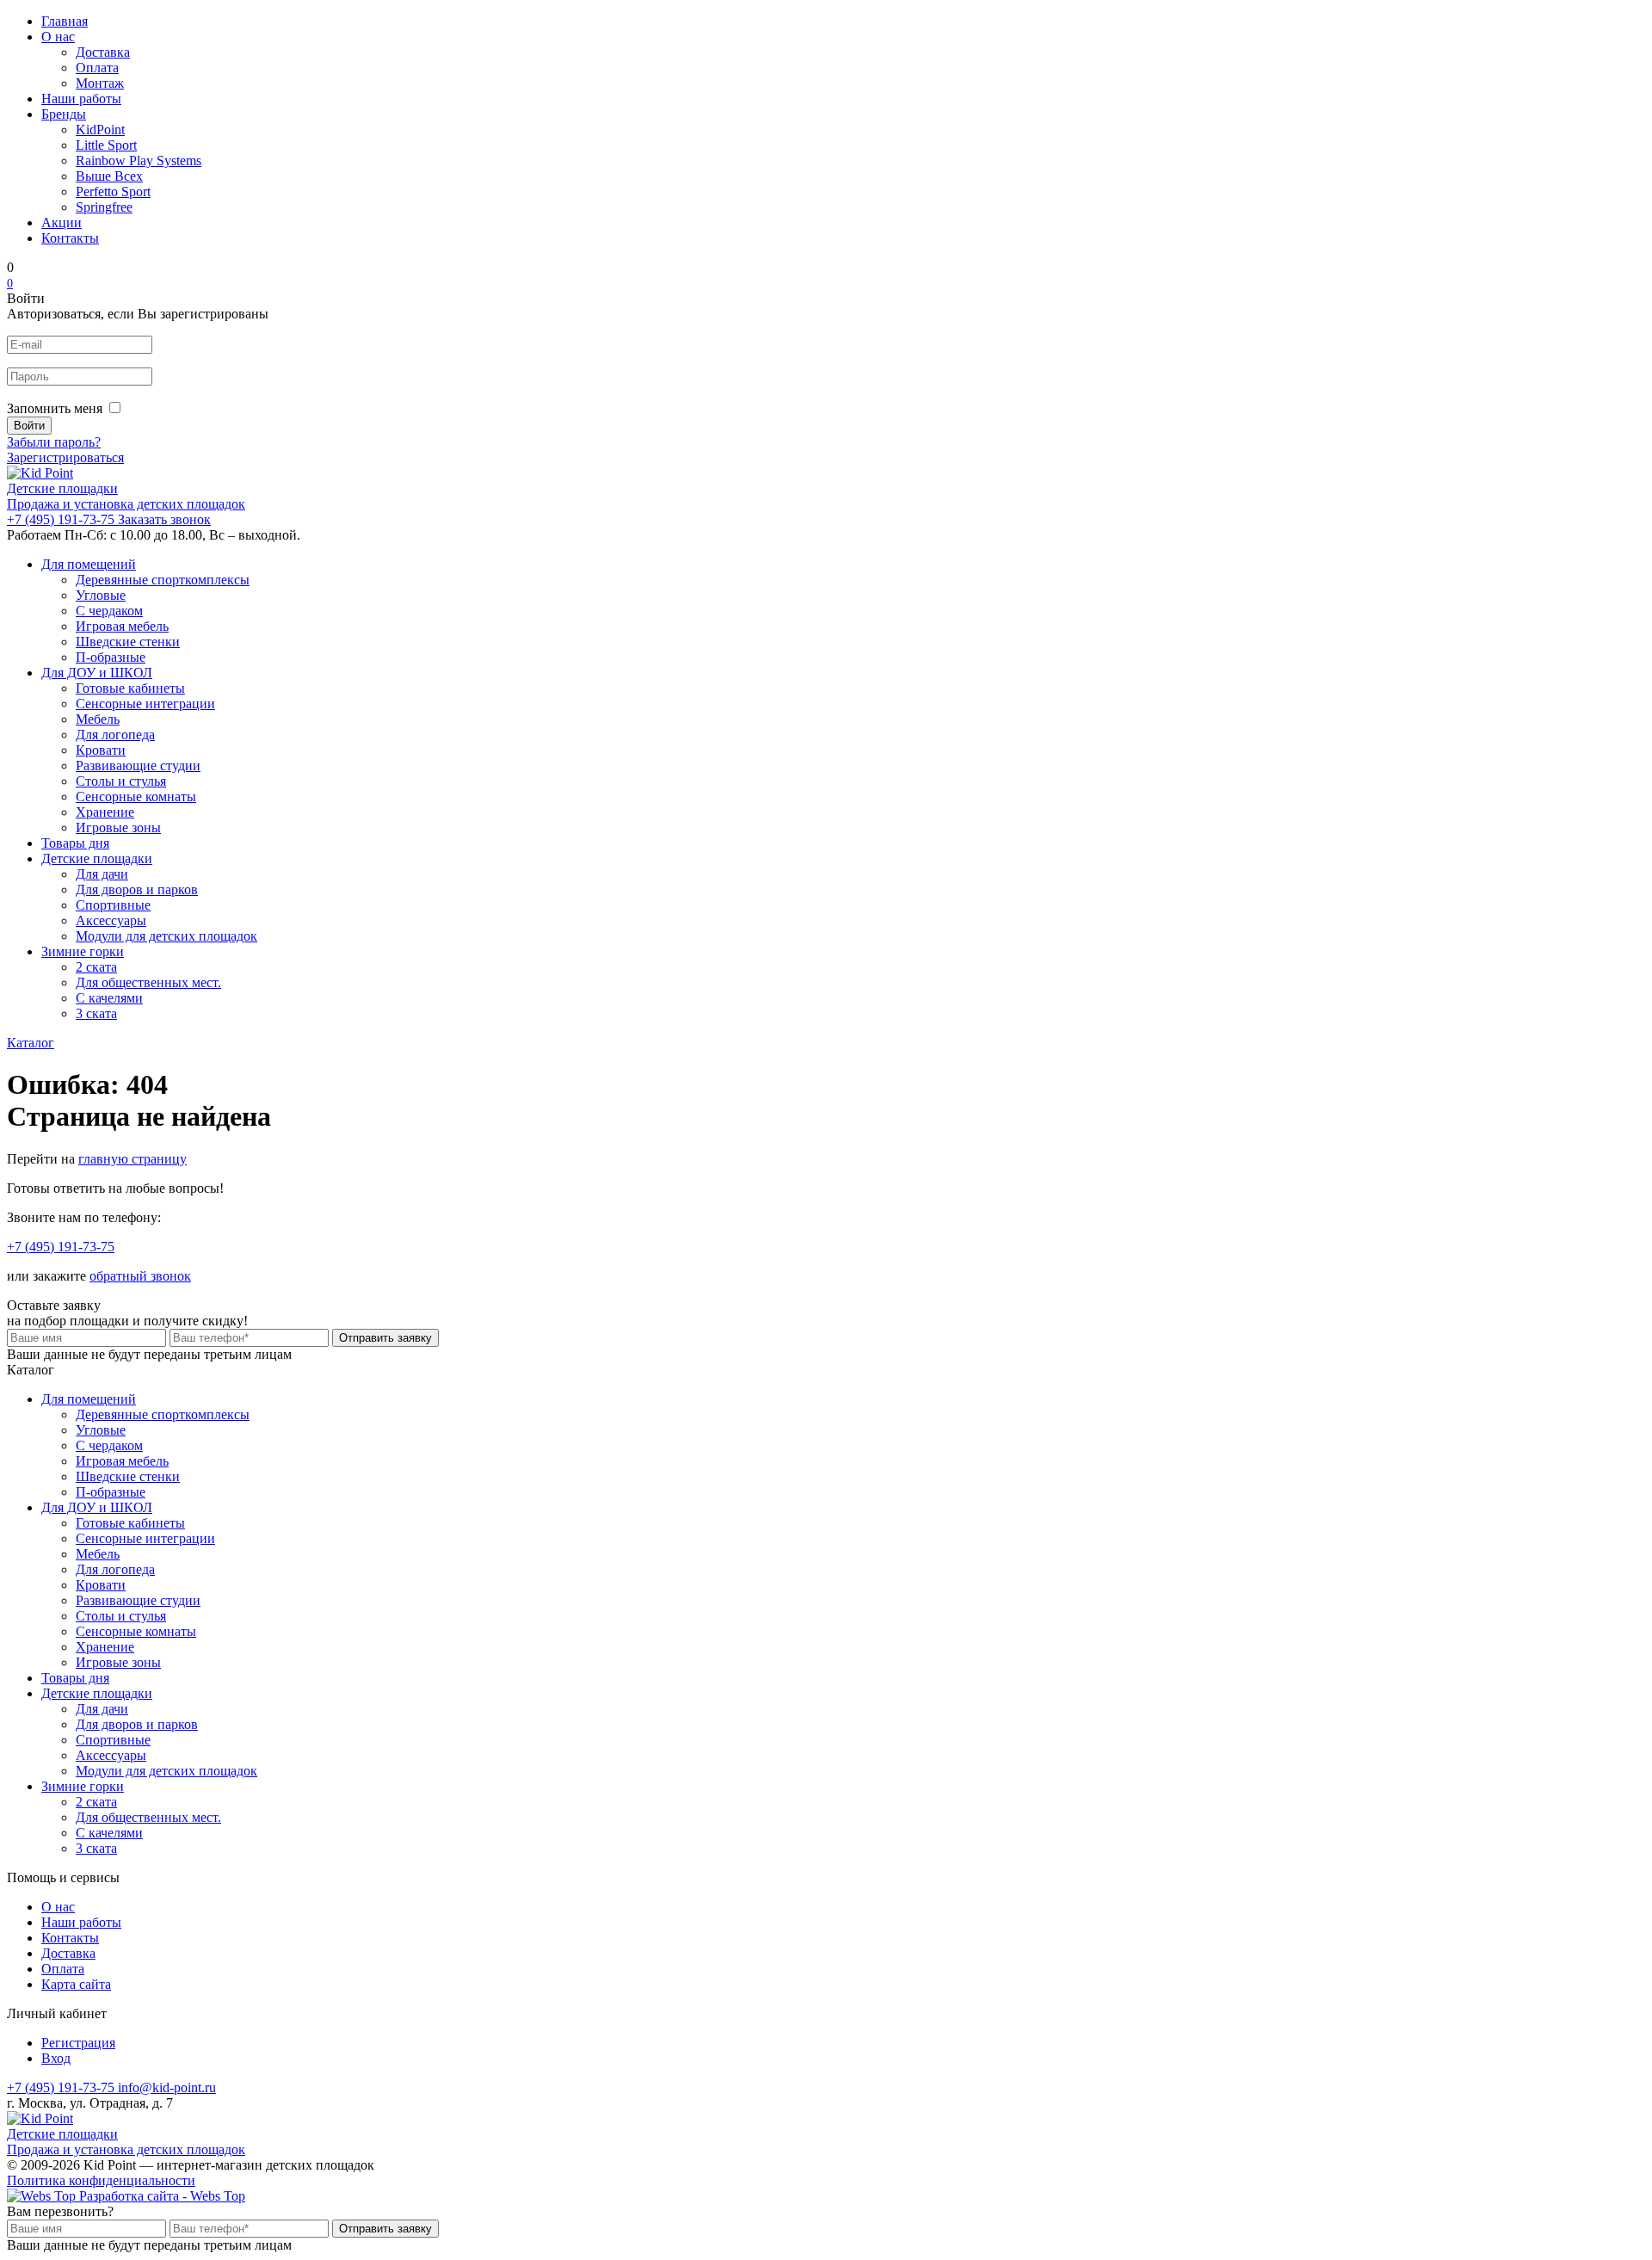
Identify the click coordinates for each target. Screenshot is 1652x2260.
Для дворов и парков (137, 889)
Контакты (70, 238)
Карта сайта (76, 1984)
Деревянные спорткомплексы (163, 580)
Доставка (103, 52)
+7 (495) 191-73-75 (62, 519)
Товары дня (75, 843)
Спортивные (113, 905)
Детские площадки (97, 858)
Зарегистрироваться (65, 457)
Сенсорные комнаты (136, 797)
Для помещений (89, 564)
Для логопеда (115, 735)
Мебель (98, 719)
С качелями (109, 998)
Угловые (101, 595)
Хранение (105, 812)
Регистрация (78, 2043)
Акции (62, 222)
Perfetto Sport (113, 191)
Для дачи (102, 874)
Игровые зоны (118, 827)
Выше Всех (109, 176)
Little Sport (106, 145)
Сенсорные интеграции (145, 704)
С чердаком (109, 611)
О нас (58, 37)
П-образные (111, 657)
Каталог (31, 1043)
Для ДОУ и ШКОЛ (97, 673)
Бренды (64, 114)
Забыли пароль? (54, 442)
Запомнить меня (55, 408)
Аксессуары (111, 920)
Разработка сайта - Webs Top (160, 2196)
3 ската (96, 1013)
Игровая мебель (122, 626)
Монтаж (100, 83)
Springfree (104, 207)
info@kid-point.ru (167, 2087)
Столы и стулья (121, 781)
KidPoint (100, 130)
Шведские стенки (128, 642)
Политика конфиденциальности (101, 2180)
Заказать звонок (164, 519)
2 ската (96, 967)
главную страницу (133, 1159)
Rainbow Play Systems (139, 161)
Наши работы (81, 99)
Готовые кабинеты (130, 688)
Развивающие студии (138, 766)
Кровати (101, 750)
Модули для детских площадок (166, 936)
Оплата (97, 68)
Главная (65, 21)
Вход (56, 2058)
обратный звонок (140, 1276)
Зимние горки (83, 951)
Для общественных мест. (148, 982)
